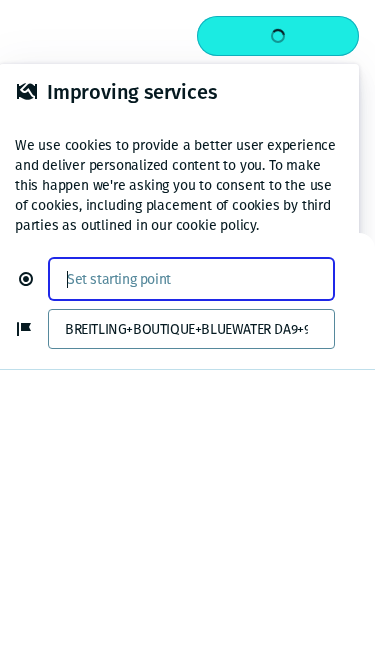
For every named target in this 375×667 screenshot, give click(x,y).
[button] (34, 279)
